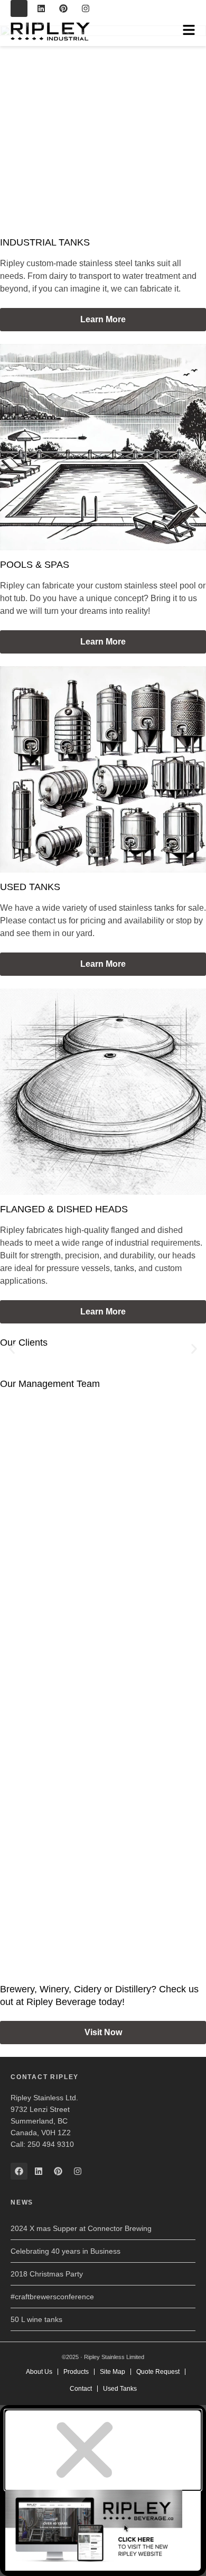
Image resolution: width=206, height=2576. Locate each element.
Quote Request (158, 2372)
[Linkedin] (41, 8)
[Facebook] (19, 8)
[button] (12, 1349)
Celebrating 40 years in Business (65, 2251)
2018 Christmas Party (47, 2274)
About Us (39, 2372)
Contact (81, 2389)
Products (76, 2372)
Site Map (113, 2372)
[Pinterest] (63, 8)
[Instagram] (86, 8)
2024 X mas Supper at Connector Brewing (81, 2228)
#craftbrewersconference (52, 2297)
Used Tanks (120, 2389)
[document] (103, 2491)
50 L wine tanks (36, 2319)
